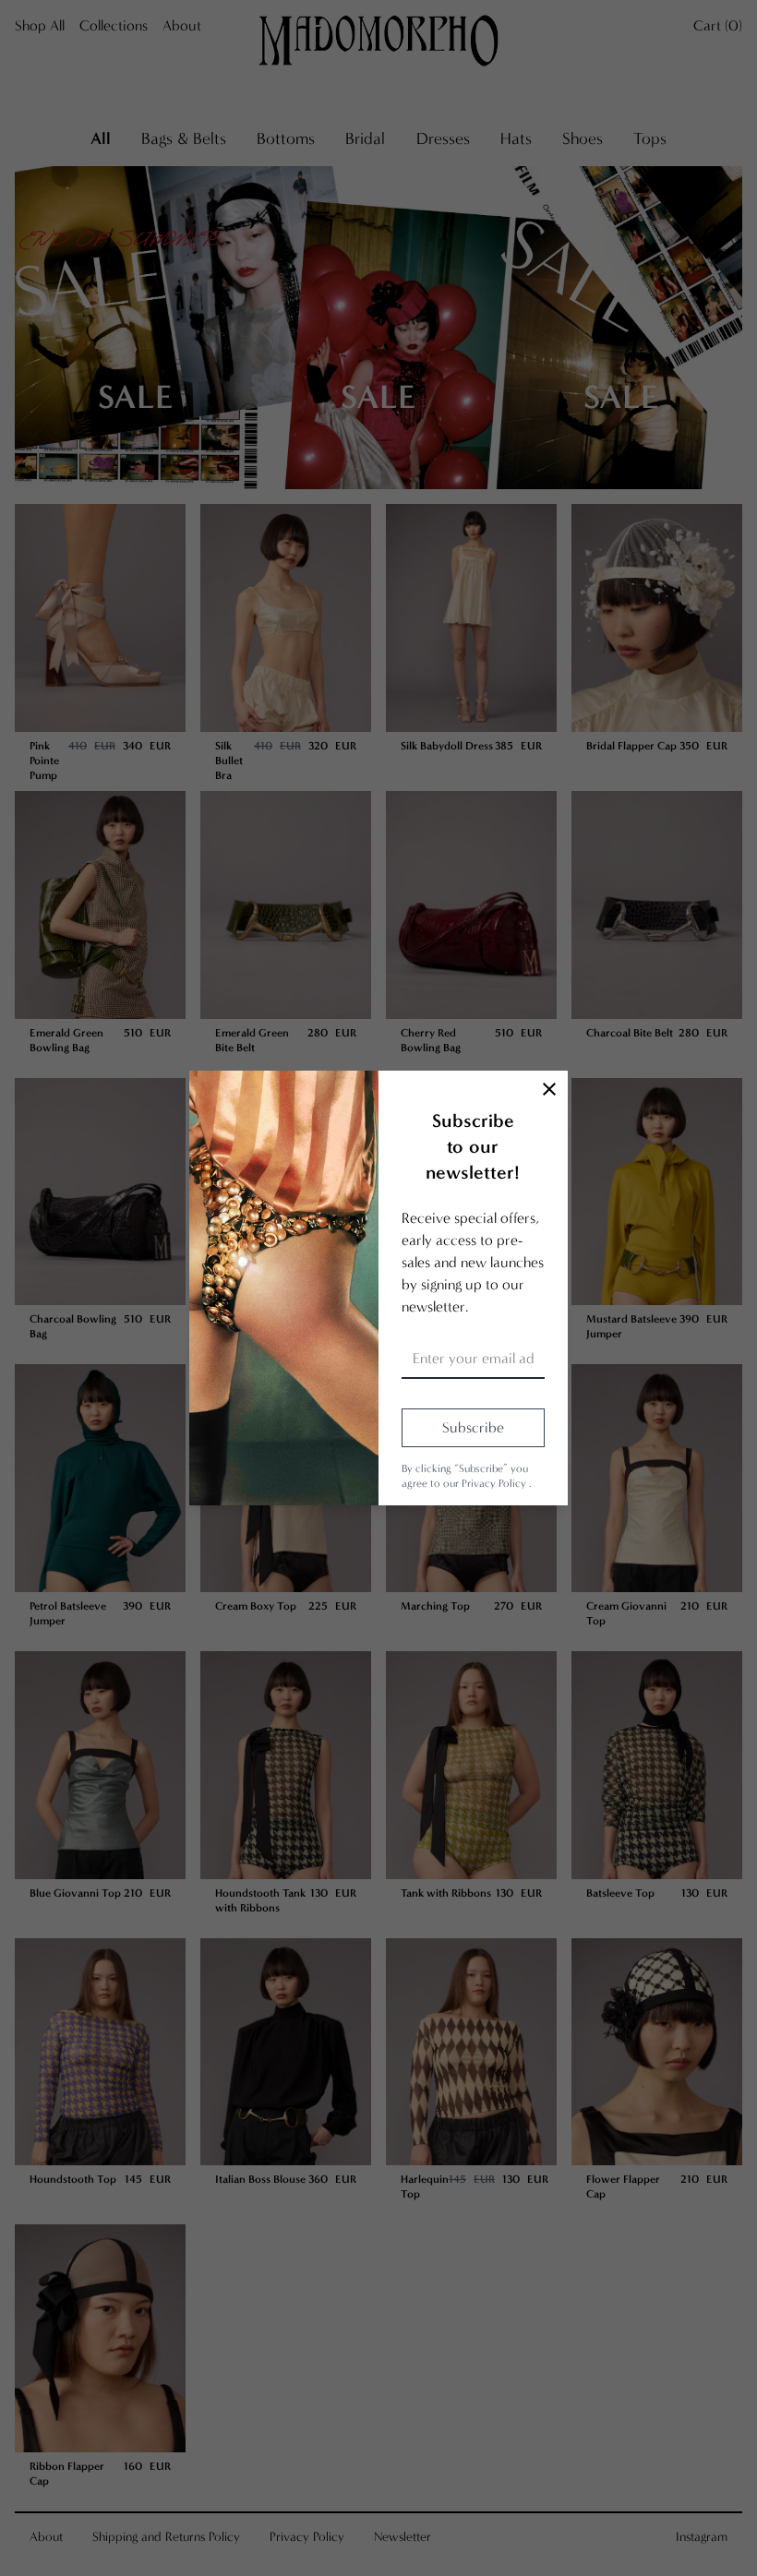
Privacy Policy (495, 1483)
